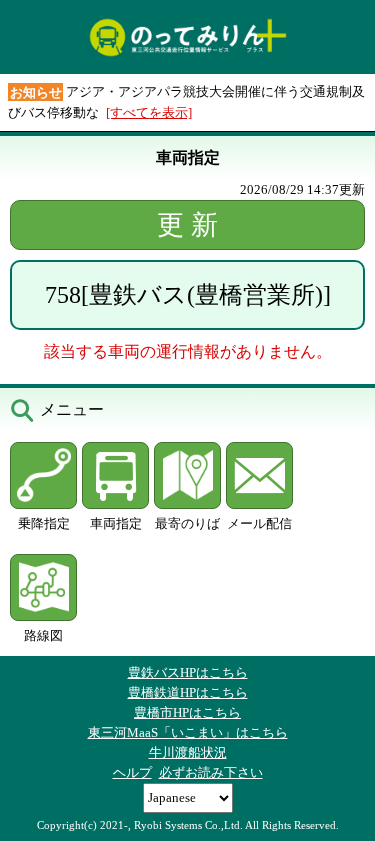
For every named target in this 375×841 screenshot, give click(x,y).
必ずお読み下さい (211, 772)
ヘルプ (132, 772)
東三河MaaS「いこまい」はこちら (188, 732)
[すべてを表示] (149, 112)
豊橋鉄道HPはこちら (188, 692)
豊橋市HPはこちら (187, 712)
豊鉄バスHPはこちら (188, 672)
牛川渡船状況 (188, 752)
